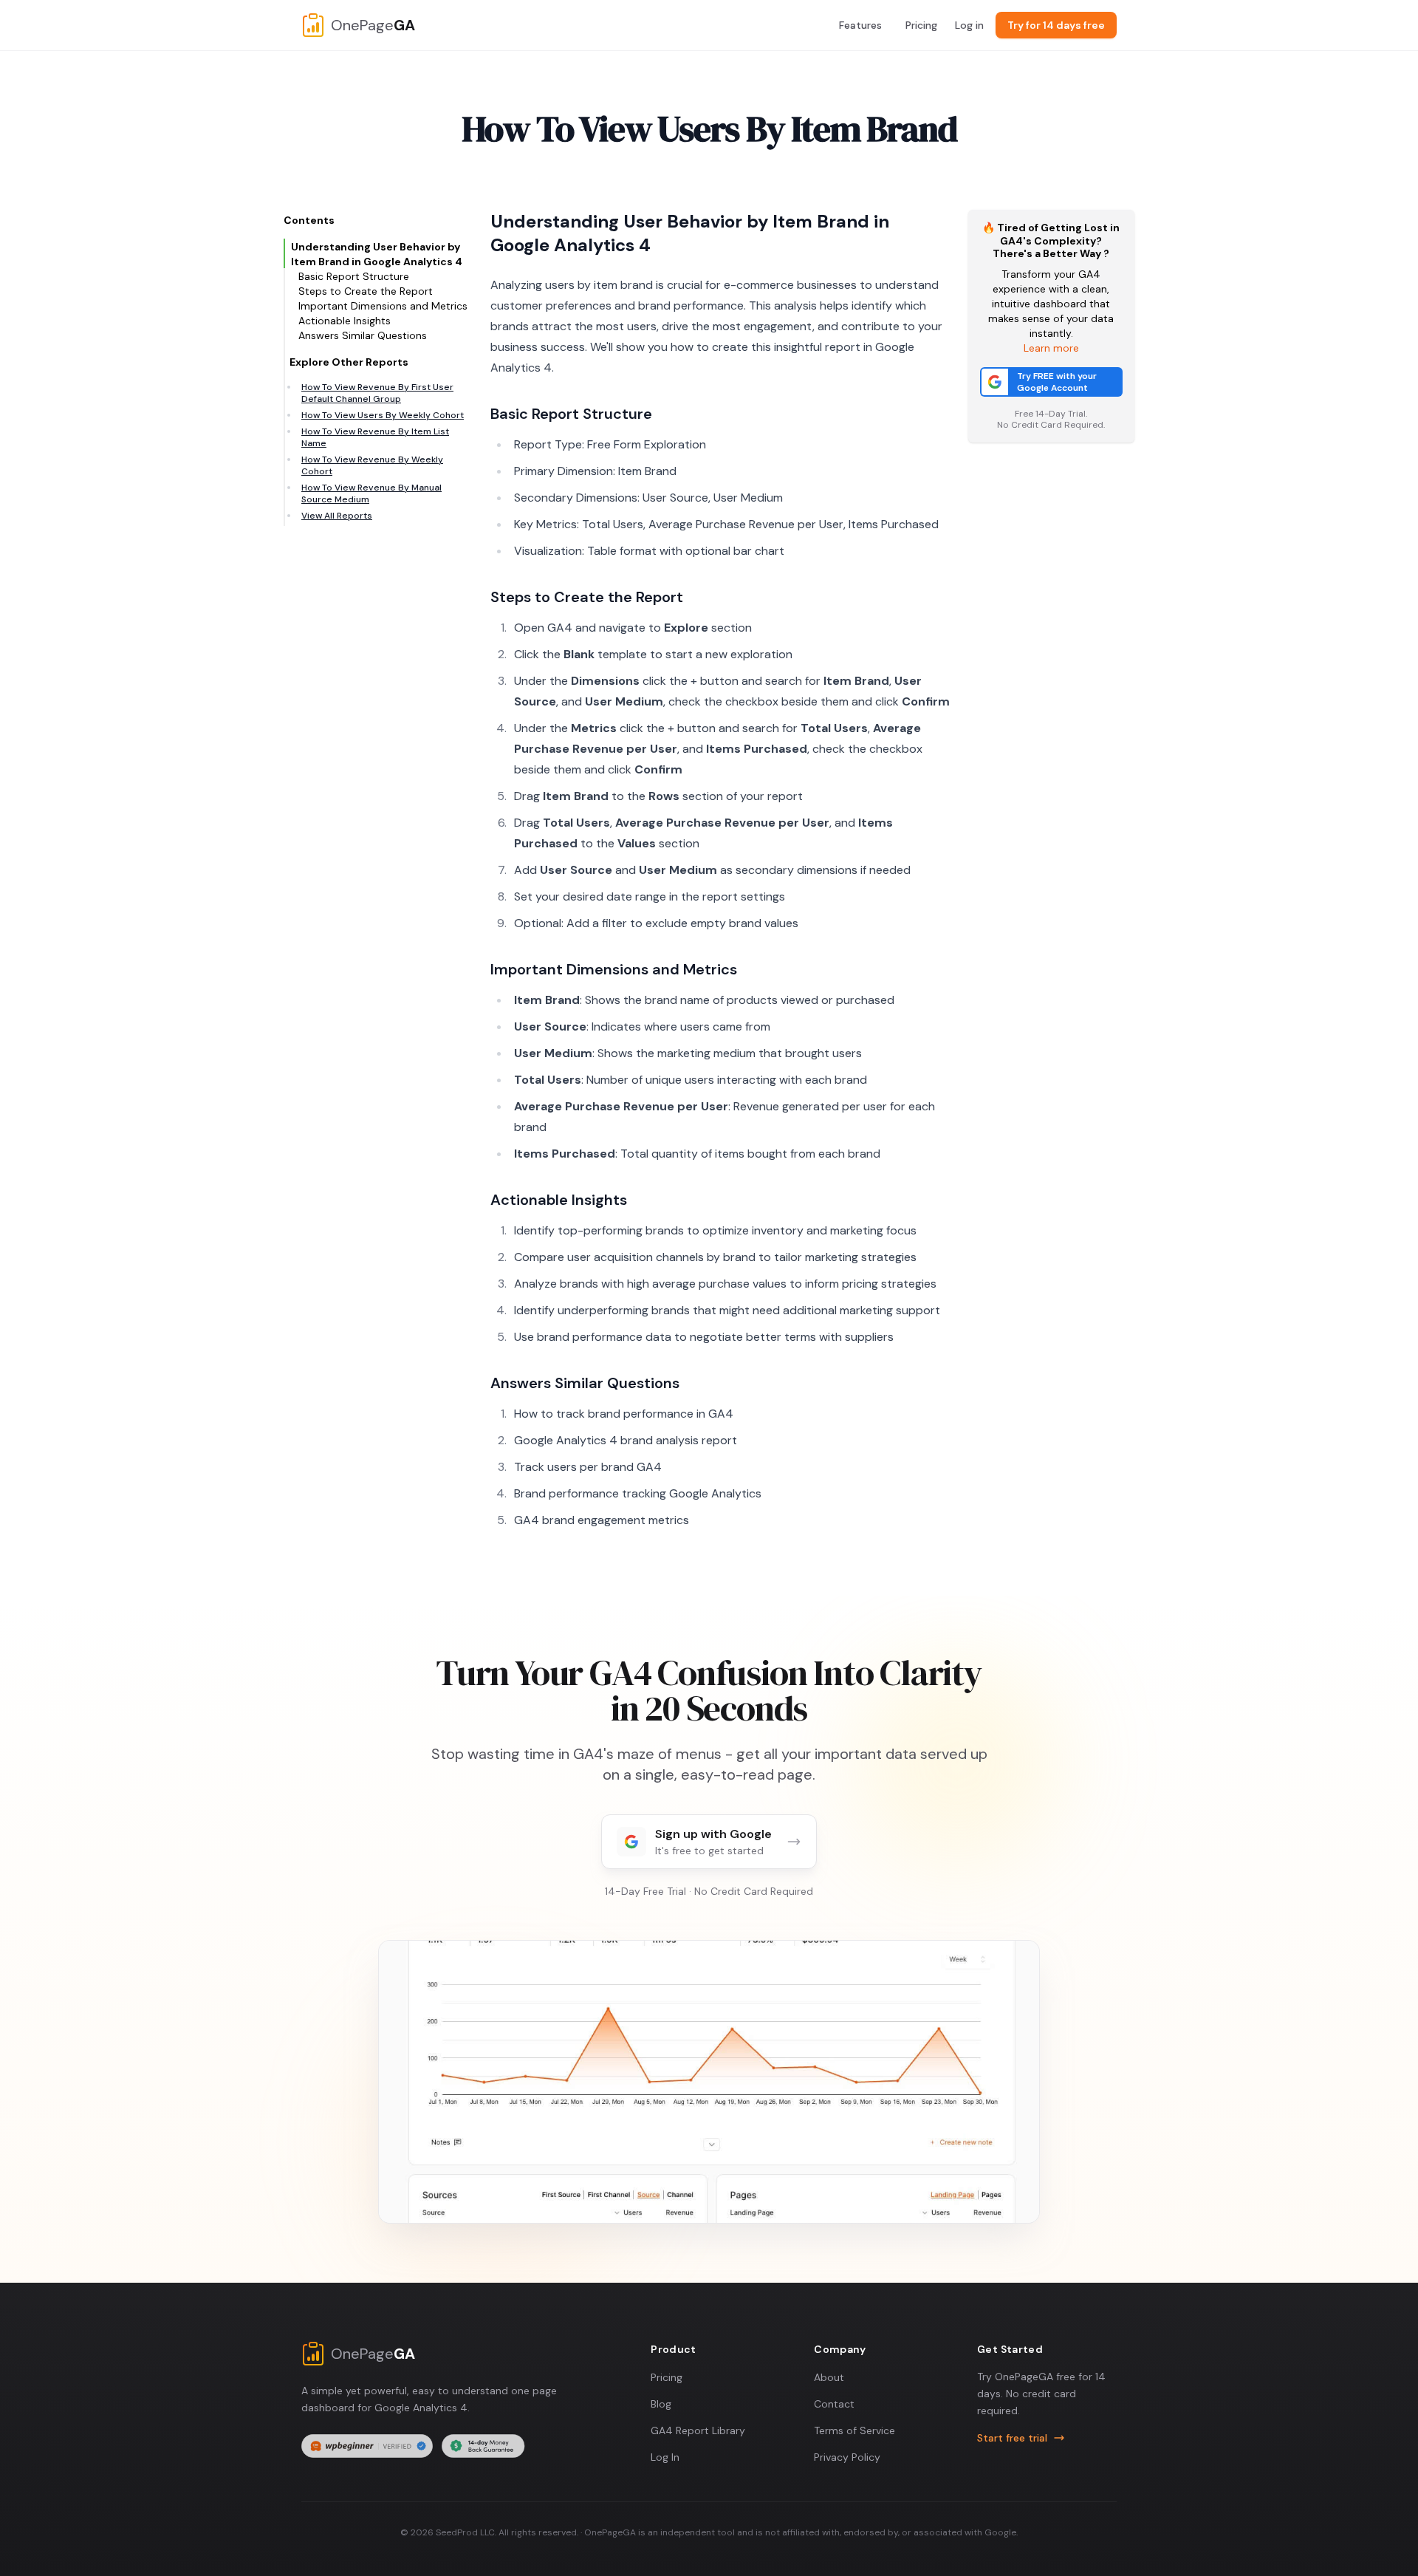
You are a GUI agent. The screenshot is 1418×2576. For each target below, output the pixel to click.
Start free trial (1012, 2438)
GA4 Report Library (698, 2430)
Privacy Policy (847, 2457)
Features (860, 25)
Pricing (921, 25)
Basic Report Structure (354, 276)
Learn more (1051, 348)
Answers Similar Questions (363, 335)
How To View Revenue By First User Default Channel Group (377, 393)
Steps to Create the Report (366, 291)
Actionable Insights (345, 321)
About (829, 2377)
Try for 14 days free (1056, 25)
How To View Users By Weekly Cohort (383, 415)
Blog (661, 2404)
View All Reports (337, 516)
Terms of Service (854, 2430)
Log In (665, 2457)
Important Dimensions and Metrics (383, 306)
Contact (834, 2404)
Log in (969, 25)
